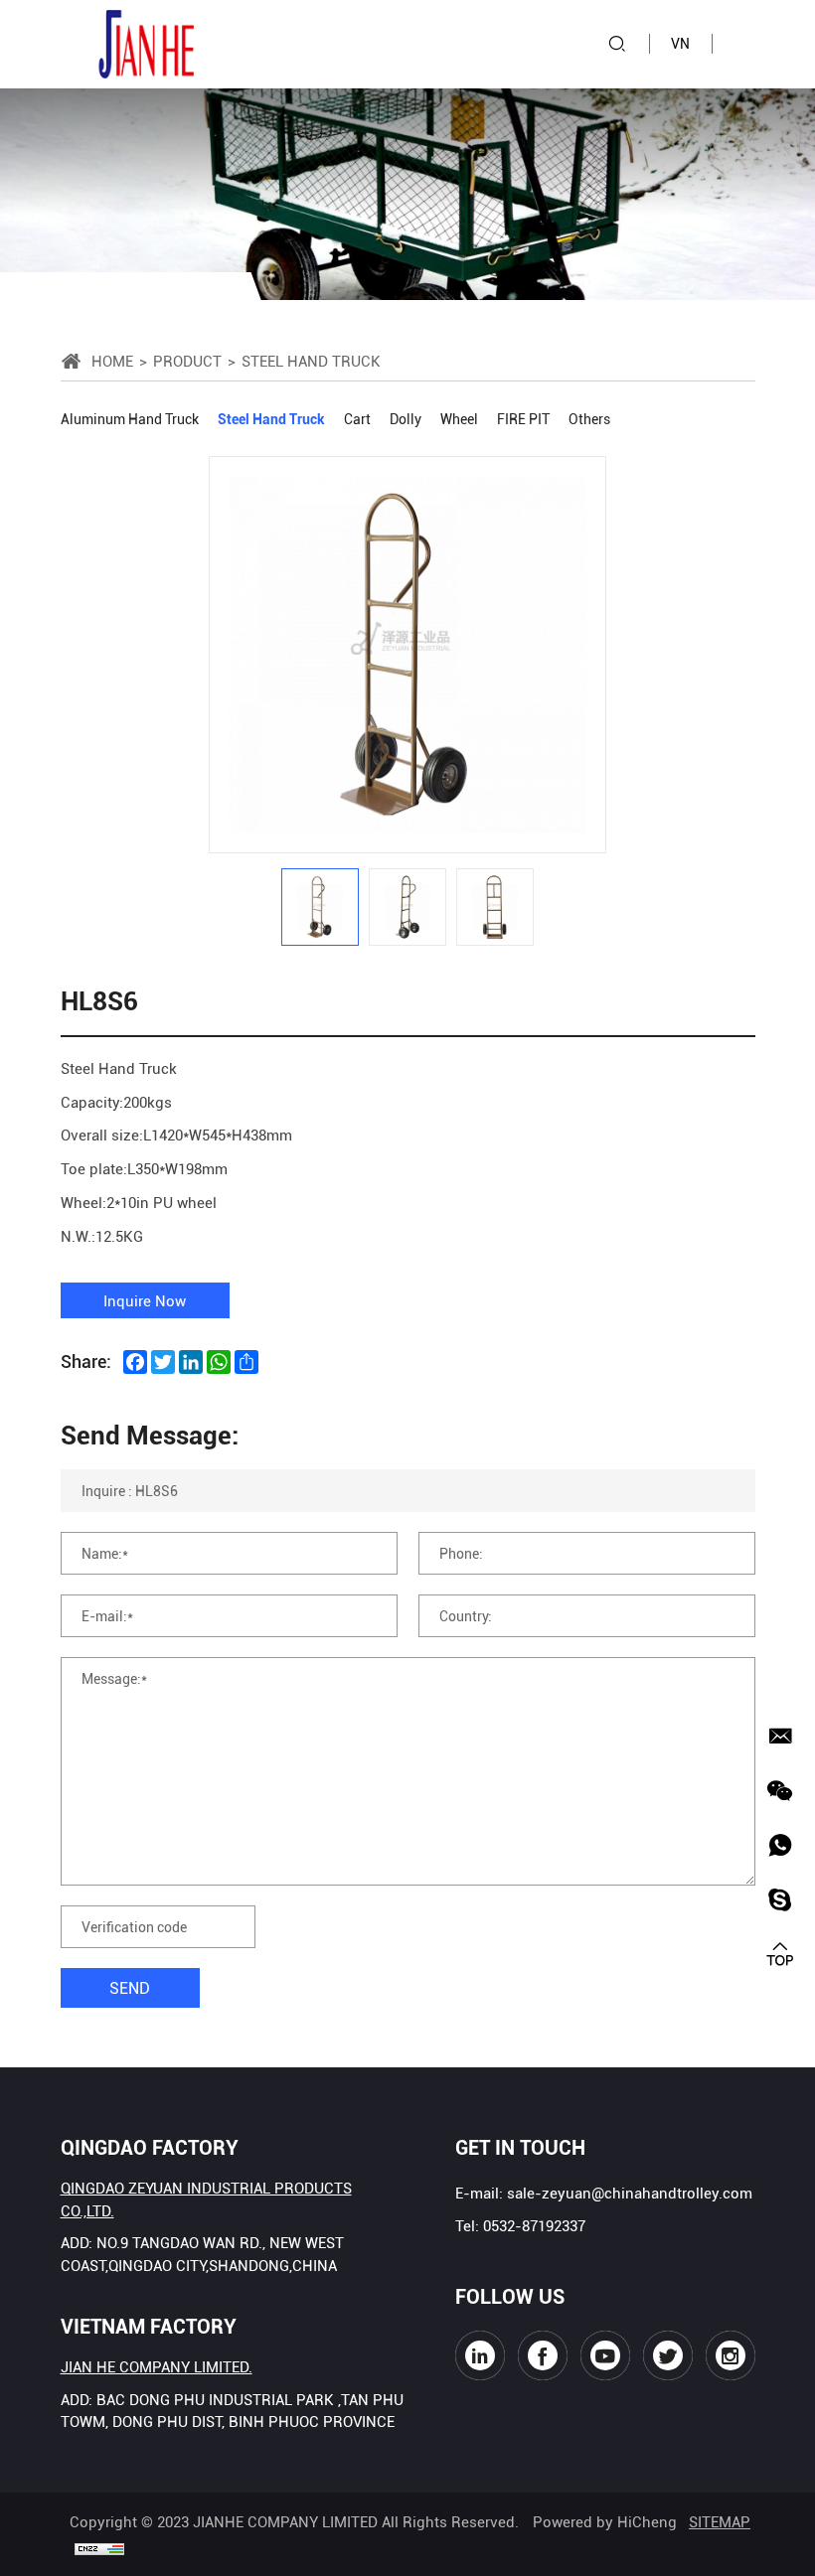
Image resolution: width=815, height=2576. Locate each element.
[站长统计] (99, 2547)
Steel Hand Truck (271, 419)
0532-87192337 (534, 2225)
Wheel (459, 419)
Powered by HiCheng (605, 2521)
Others (589, 419)
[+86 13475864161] (780, 1845)
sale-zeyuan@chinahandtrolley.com (630, 2193)
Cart (357, 419)
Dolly (406, 419)
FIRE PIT (523, 419)
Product (187, 361)
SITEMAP (720, 2521)
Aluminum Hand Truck (130, 419)
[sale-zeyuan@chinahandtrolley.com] (780, 1736)
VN (680, 43)
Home (112, 361)
